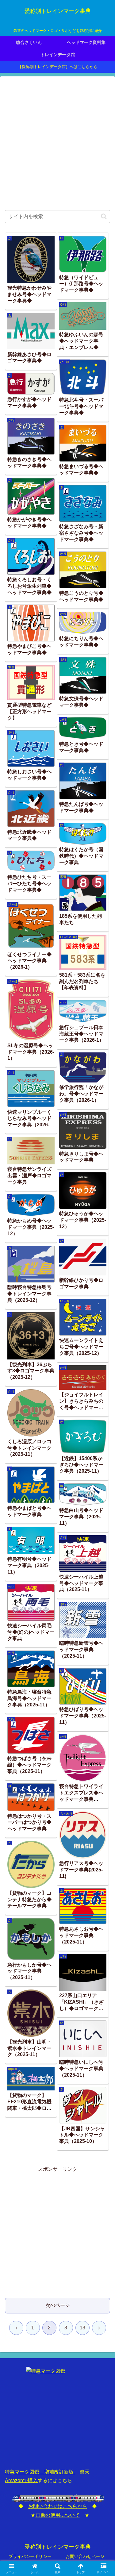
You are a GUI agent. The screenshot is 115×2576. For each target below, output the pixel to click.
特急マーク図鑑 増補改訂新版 (40, 2472)
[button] (104, 216)
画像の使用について (58, 2515)
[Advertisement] (57, 144)
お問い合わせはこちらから (58, 2506)
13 (82, 2328)
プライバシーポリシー (30, 2556)
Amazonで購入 (21, 2480)
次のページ (58, 2305)
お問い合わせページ (85, 2556)
